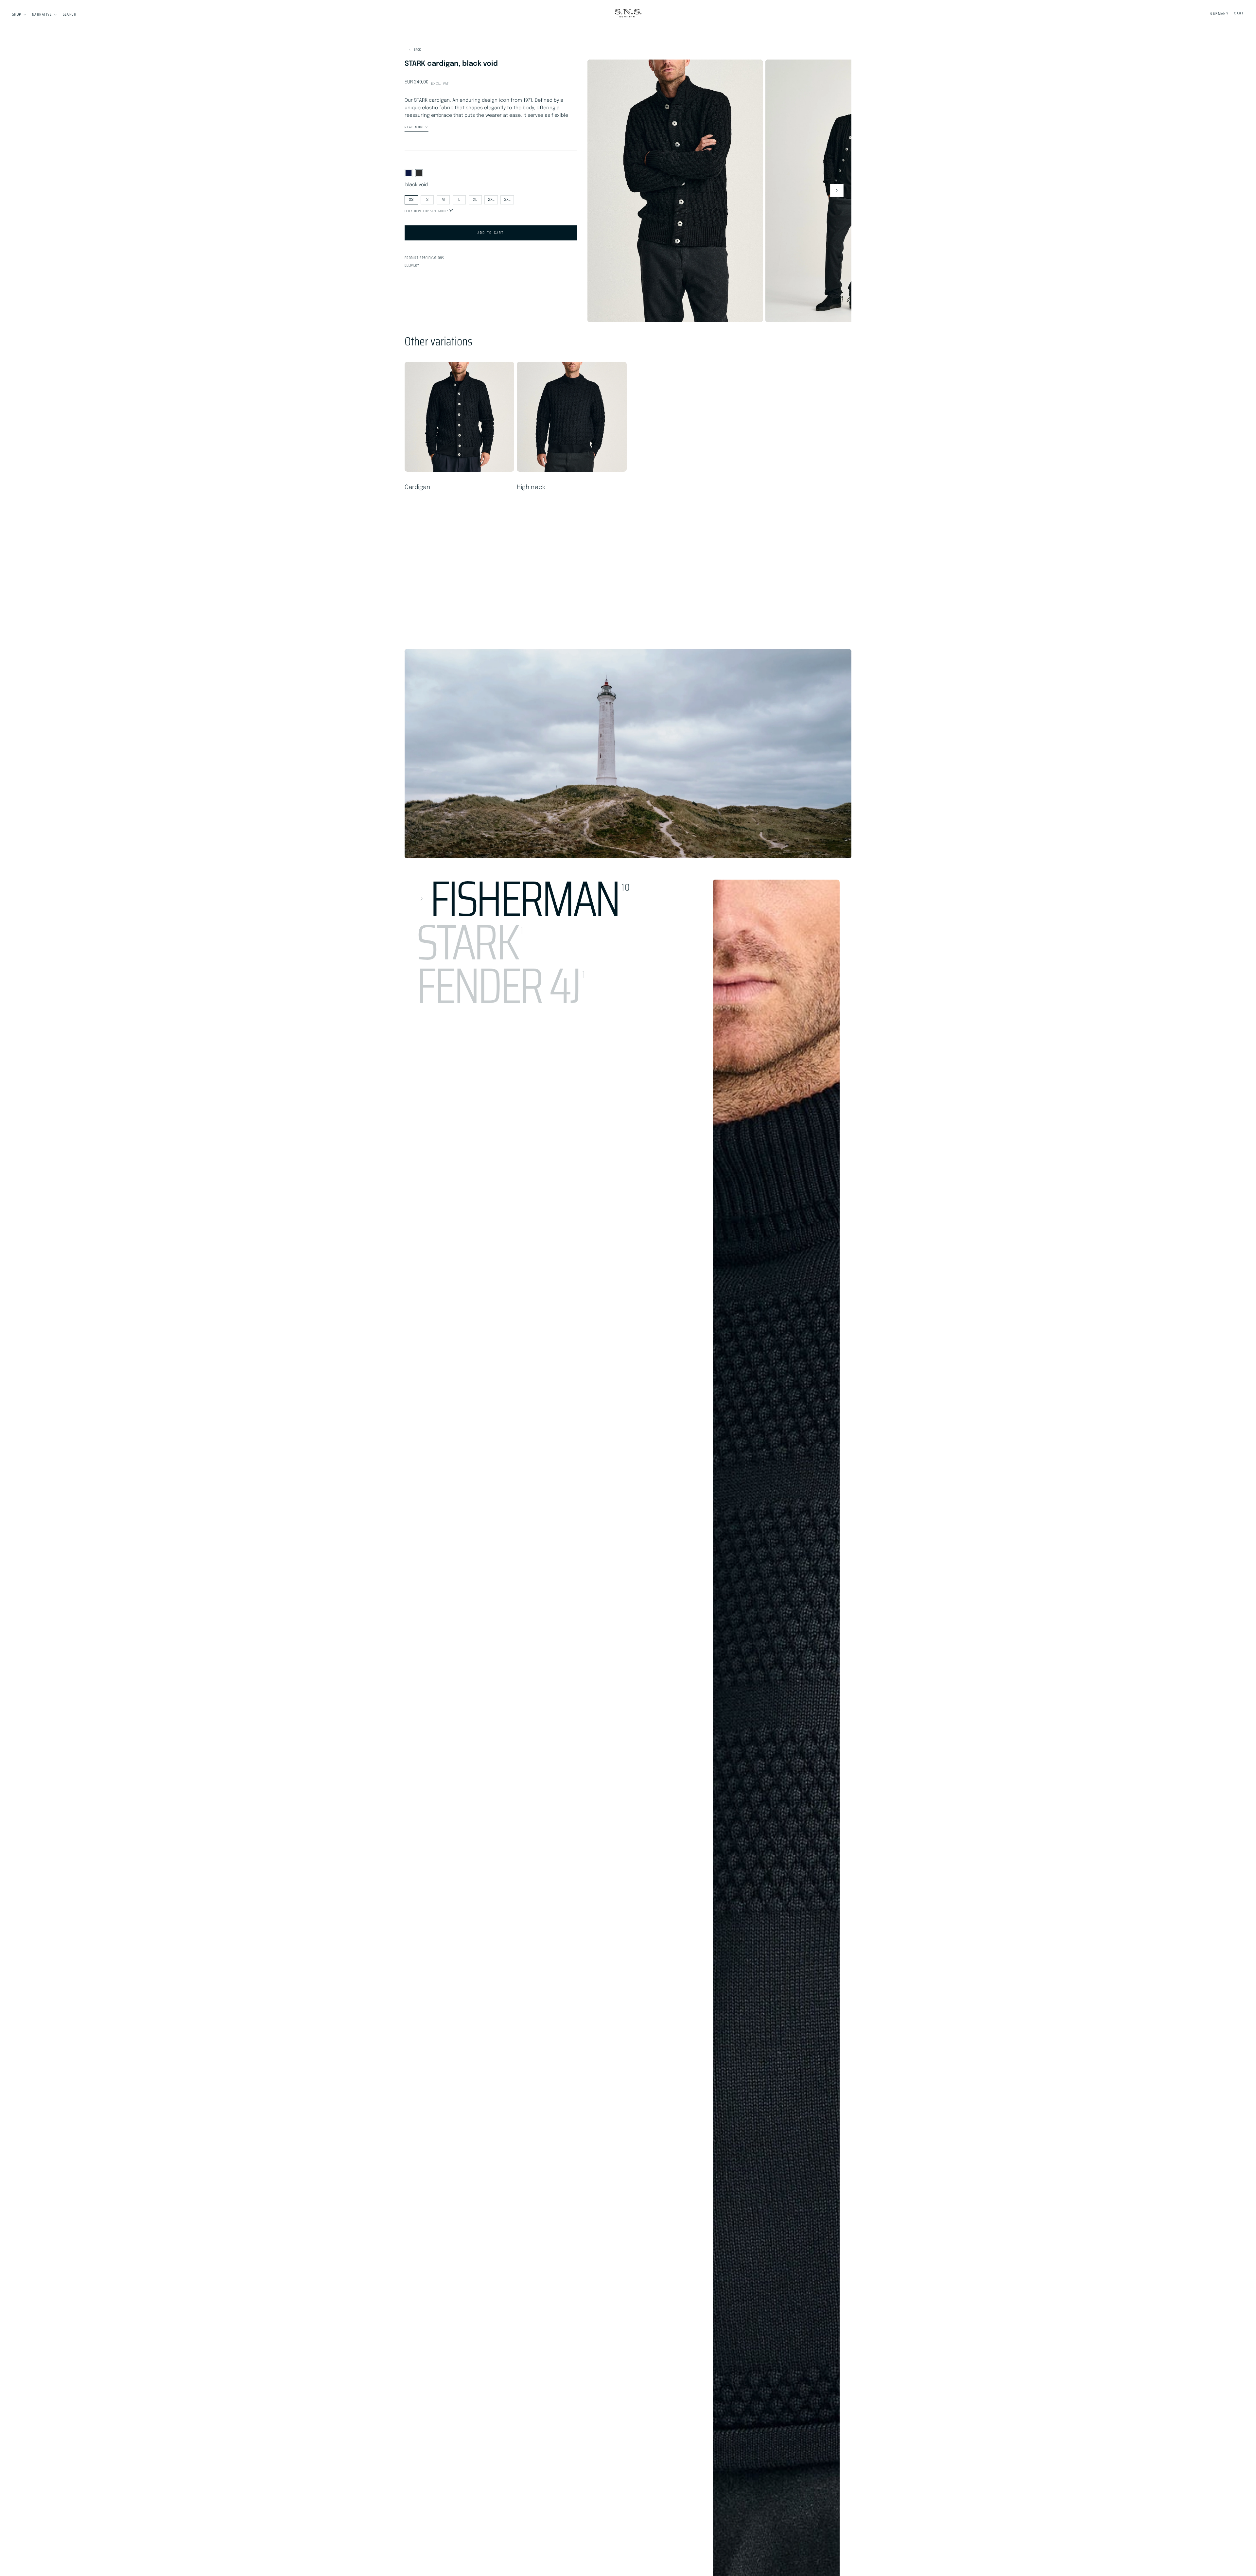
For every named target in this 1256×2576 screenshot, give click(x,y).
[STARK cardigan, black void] (419, 173)
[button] (70, 14)
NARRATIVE (42, 14)
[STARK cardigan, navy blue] (409, 173)
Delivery (412, 265)
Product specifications (424, 258)
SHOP (17, 14)
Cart (1239, 13)
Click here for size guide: (429, 211)
